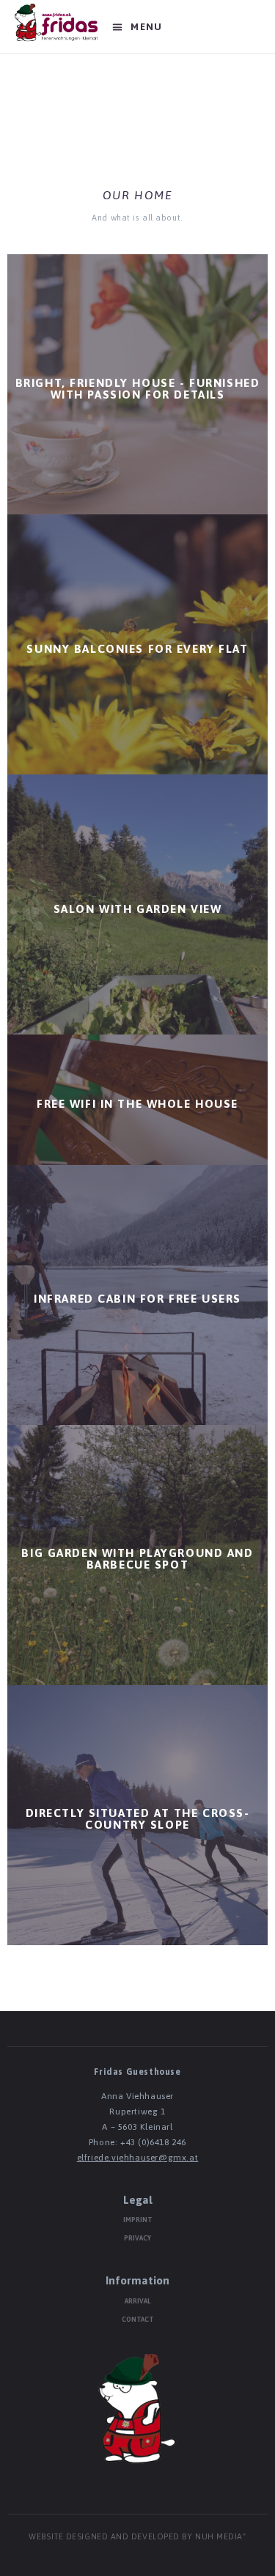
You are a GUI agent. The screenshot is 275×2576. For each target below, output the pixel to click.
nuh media (219, 2537)
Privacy (137, 2238)
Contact (138, 2320)
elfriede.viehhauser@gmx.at (138, 2158)
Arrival (137, 2301)
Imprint (138, 2220)
